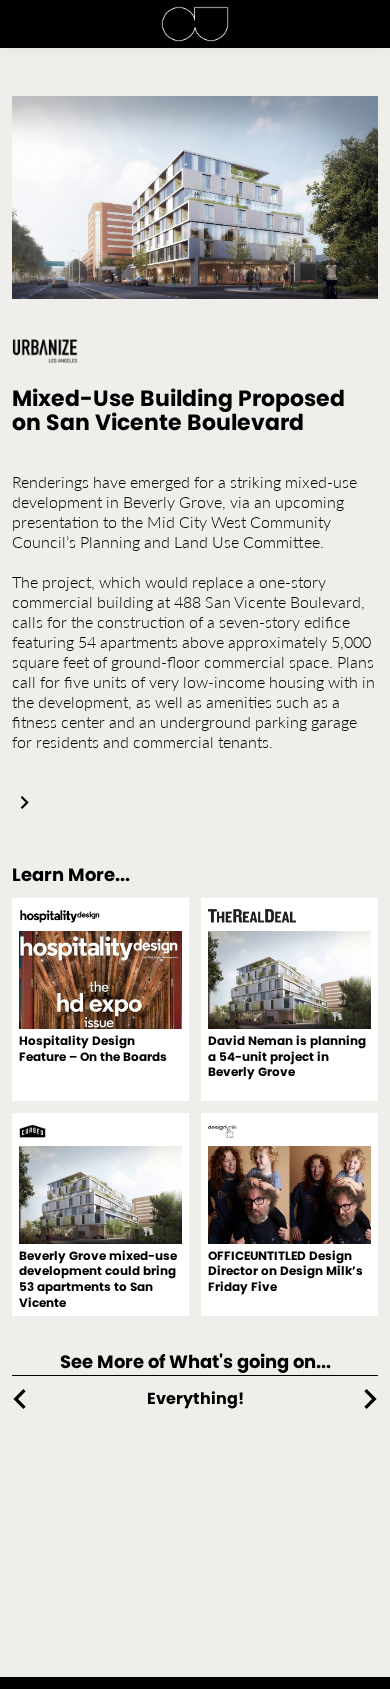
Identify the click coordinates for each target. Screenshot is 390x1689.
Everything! (195, 1398)
